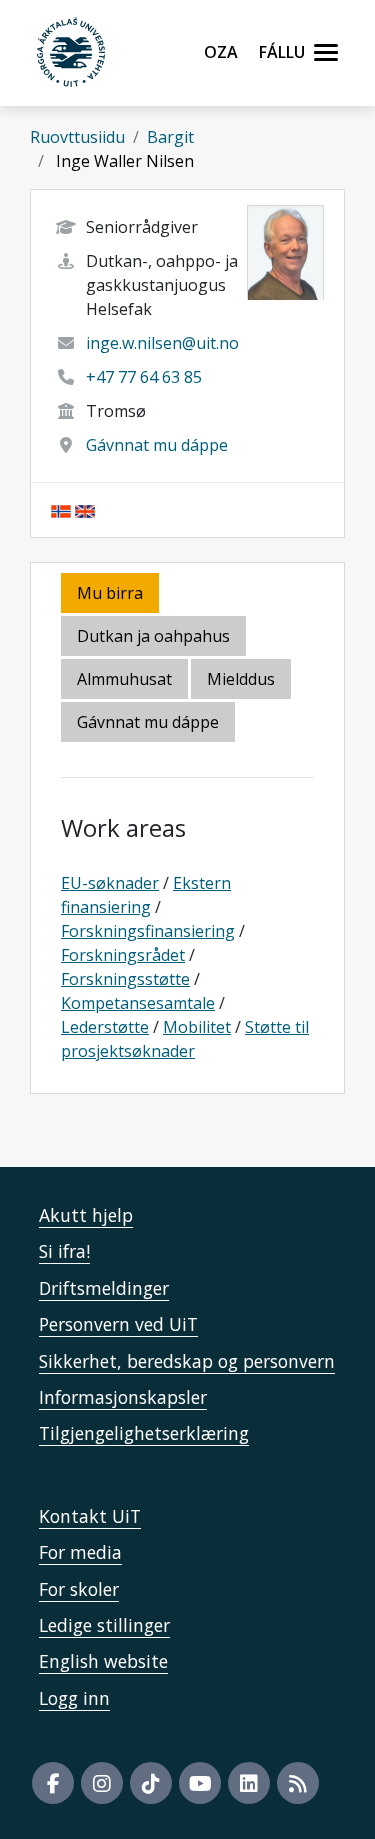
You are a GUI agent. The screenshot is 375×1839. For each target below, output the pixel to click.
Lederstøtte (105, 1027)
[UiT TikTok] (151, 1783)
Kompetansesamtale (138, 1003)
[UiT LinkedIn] (249, 1783)
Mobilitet (197, 1027)
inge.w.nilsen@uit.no (162, 343)
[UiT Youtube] (200, 1783)
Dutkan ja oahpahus (153, 636)
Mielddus (241, 679)
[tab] (126, 680)
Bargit (170, 137)
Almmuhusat (124, 679)
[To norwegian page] (61, 510)
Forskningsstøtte (125, 979)
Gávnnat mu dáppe (157, 445)
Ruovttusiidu (77, 137)
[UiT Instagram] (102, 1783)
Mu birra (110, 593)
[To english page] (85, 510)
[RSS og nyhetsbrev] (298, 1783)
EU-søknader (110, 883)
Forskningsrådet (123, 955)
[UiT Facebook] (53, 1783)
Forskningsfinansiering (148, 931)
